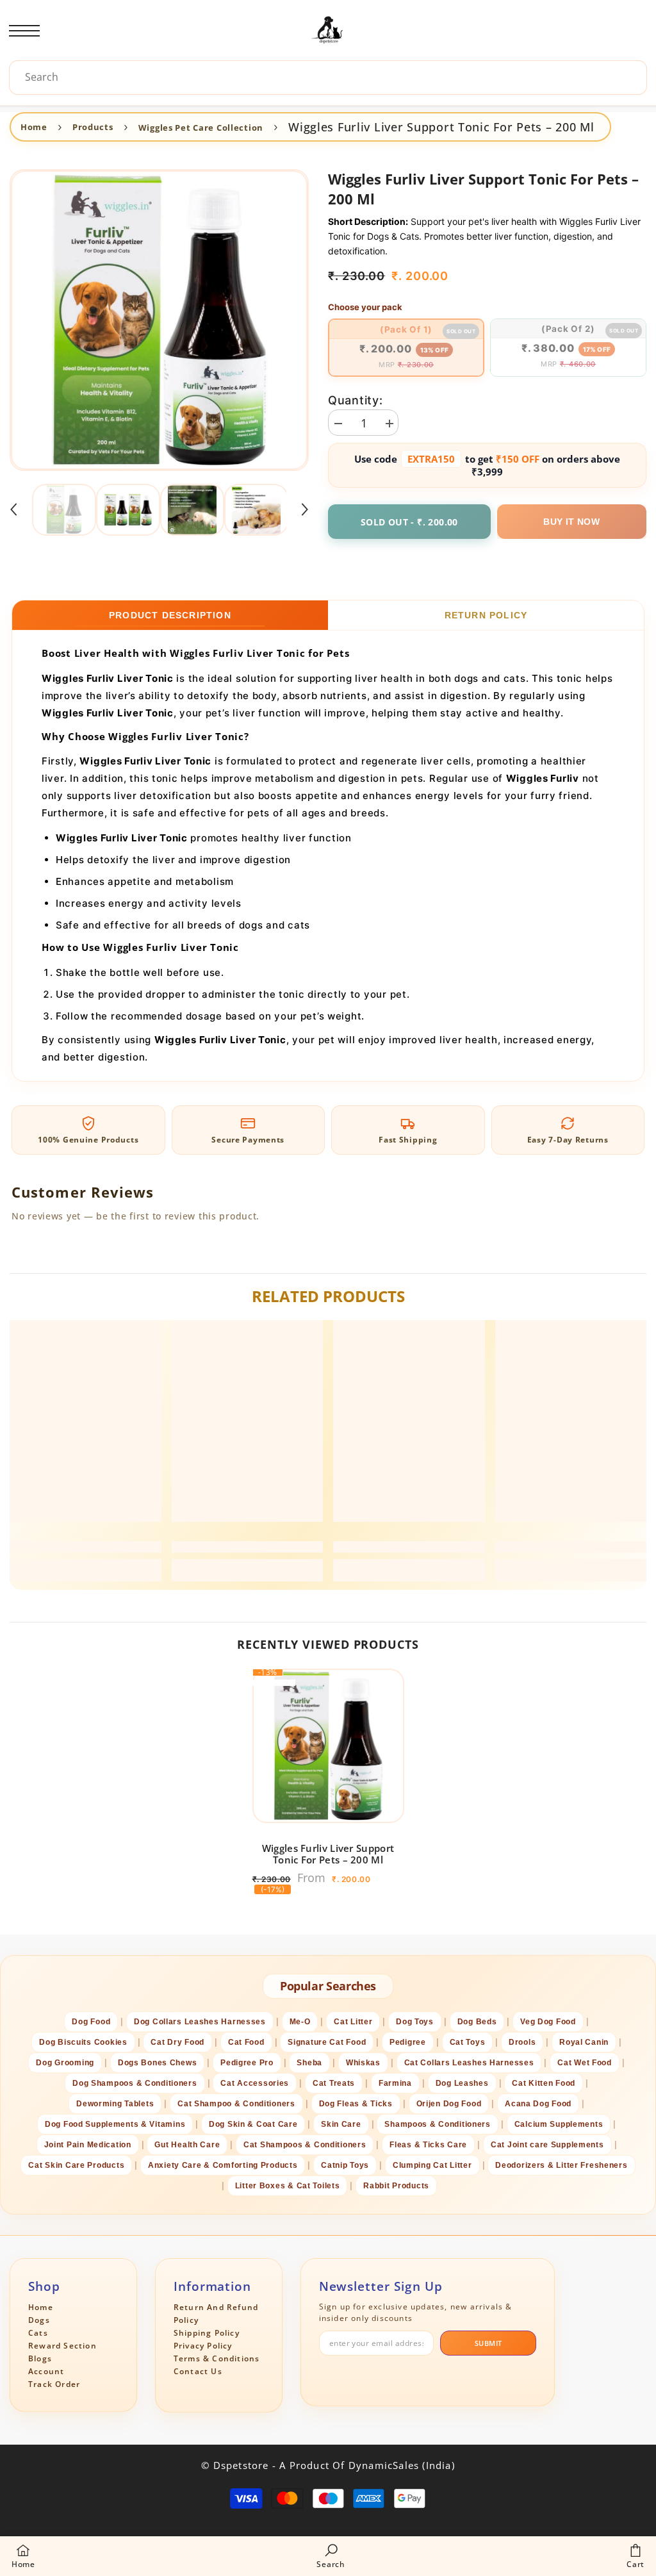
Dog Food (91, 2022)
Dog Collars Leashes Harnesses (200, 2022)
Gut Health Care (187, 2145)
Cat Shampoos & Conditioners (305, 2145)
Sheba (309, 2063)
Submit (488, 2343)
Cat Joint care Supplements (547, 2145)
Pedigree (408, 2042)
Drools (522, 2042)
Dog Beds (477, 2022)
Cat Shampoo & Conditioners (236, 2104)
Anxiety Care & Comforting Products (223, 2165)
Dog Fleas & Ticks (356, 2104)
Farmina (395, 2083)
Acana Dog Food (538, 2104)
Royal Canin (584, 2042)
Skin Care (341, 2124)
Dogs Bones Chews (158, 2063)
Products (93, 127)
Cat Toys (468, 2042)
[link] (86, 1547)
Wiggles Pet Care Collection (201, 128)
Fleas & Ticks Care (428, 2145)
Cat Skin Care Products (76, 2165)
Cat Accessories (255, 2083)
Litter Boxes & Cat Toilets (288, 2186)
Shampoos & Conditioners (438, 2124)
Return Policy (486, 615)
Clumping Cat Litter (432, 2165)
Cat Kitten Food (544, 2083)
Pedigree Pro (247, 2063)
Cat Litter (353, 2022)
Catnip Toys (345, 2165)
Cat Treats (334, 2083)
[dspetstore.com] (328, 31)
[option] (159, 320)
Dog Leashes (462, 2083)
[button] (13, 509)
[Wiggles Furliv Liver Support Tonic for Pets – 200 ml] (328, 1746)
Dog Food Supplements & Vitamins (115, 2124)
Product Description (170, 615)
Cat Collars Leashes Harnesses (469, 2063)
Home (34, 127)
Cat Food (246, 2042)
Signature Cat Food (327, 2042)
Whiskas (363, 2063)
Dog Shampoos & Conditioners (135, 2083)
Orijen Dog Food (449, 2104)
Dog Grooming (65, 2063)
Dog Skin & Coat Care (253, 2124)
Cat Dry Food (177, 2042)
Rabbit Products (396, 2186)
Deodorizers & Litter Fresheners (561, 2165)
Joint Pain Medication (88, 2145)
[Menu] (24, 31)
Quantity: (355, 400)
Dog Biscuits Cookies (83, 2042)
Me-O (300, 2022)
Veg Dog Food (548, 2022)
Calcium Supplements (559, 2124)
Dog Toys (415, 2022)
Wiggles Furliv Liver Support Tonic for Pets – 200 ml (328, 1854)
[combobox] (331, 77)
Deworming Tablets (115, 2104)
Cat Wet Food (585, 2063)
